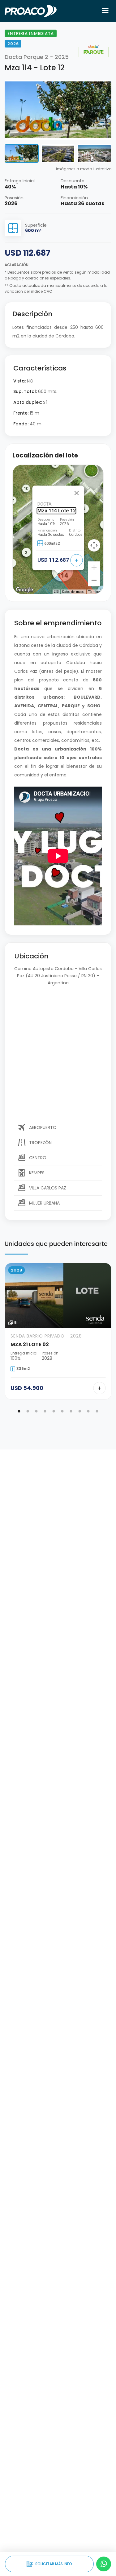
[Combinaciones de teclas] (56, 591)
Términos (95, 592)
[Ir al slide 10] (97, 1411)
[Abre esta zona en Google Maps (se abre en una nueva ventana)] (24, 590)
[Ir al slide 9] (88, 1411)
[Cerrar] (76, 493)
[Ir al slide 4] (45, 1411)
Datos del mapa (73, 592)
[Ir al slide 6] (62, 1411)
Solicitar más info (49, 2564)
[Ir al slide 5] (54, 1411)
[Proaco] (31, 11)
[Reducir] (94, 580)
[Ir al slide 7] (71, 1411)
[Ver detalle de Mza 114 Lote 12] (76, 560)
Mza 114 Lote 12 (56, 511)
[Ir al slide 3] (37, 1411)
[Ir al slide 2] (28, 1411)
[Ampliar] (94, 568)
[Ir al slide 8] (80, 1411)
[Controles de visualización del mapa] (94, 545)
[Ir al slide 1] (19, 1411)
